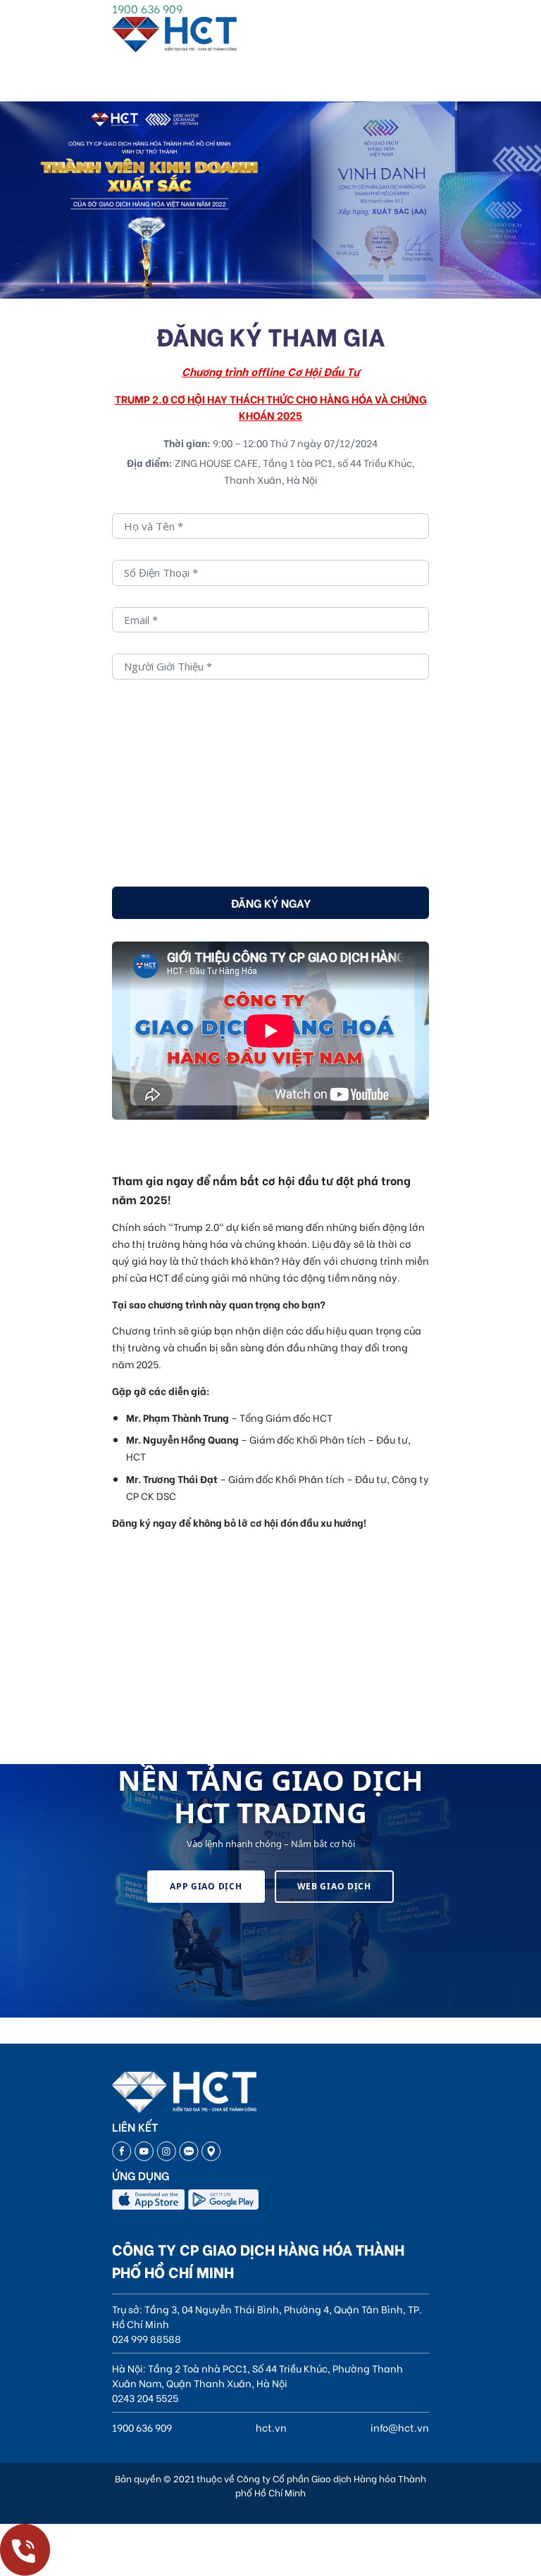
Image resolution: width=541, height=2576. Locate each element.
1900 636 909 (147, 8)
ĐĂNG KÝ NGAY (271, 902)
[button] (322, 278)
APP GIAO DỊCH (206, 1886)
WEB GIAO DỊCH (334, 1886)
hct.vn (271, 2427)
